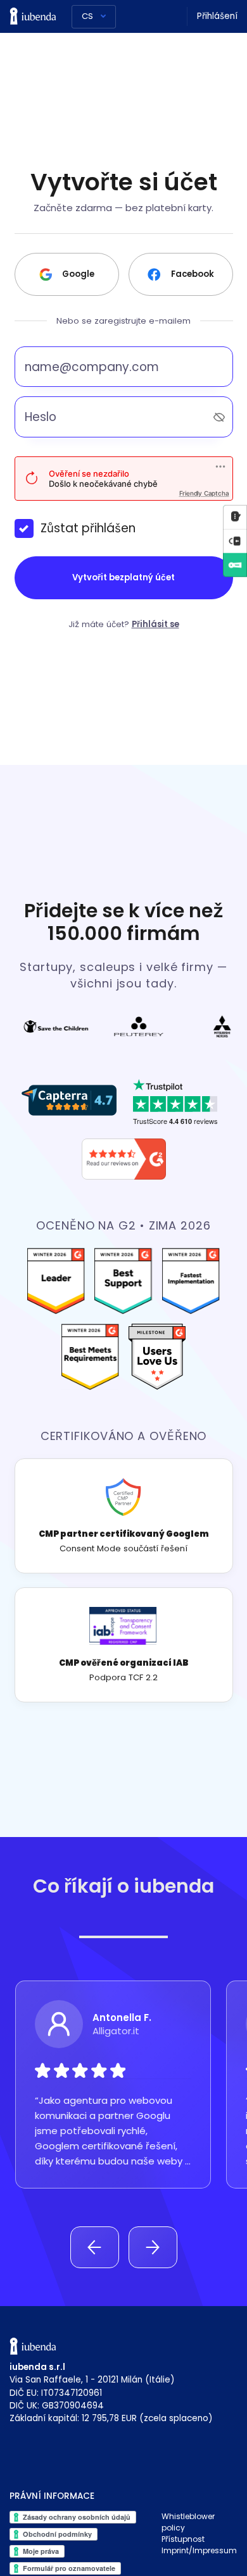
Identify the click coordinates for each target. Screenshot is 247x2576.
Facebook (193, 274)
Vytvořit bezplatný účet (123, 577)
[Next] (153, 2247)
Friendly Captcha (204, 493)
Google (78, 274)
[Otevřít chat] (235, 517)
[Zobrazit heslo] (219, 417)
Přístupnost (183, 2539)
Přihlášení (217, 16)
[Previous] (95, 2247)
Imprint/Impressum (199, 2550)
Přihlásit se (155, 624)
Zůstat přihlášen (88, 528)
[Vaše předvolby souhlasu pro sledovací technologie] (235, 541)
